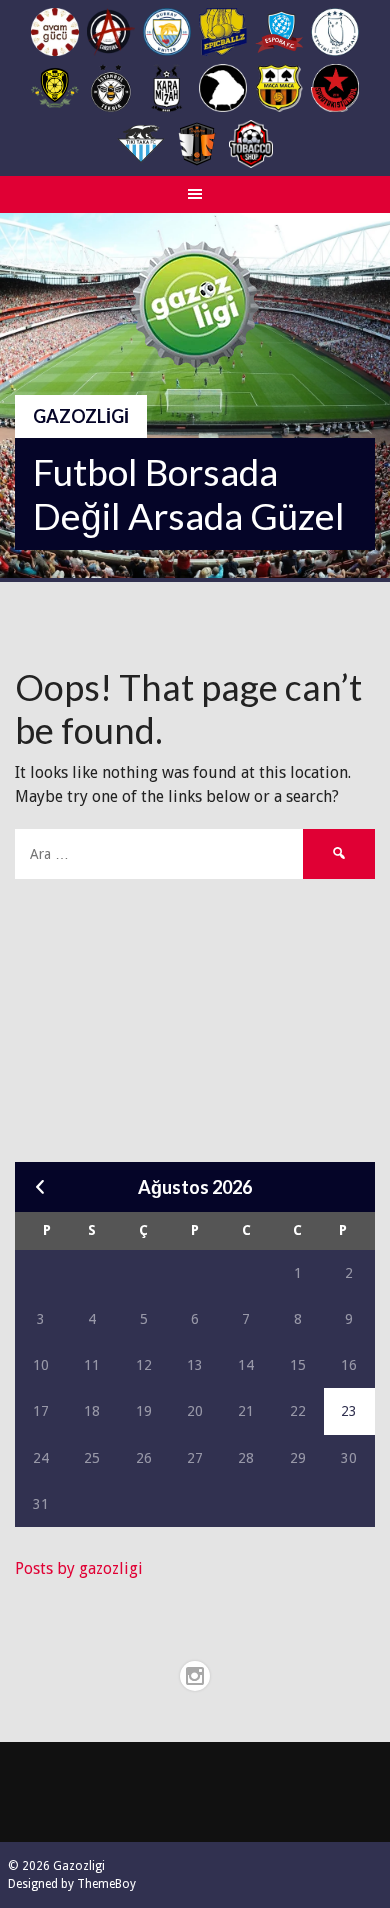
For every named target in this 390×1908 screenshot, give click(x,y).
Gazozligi (81, 416)
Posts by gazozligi (79, 1568)
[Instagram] (195, 1676)
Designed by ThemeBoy (72, 1884)
